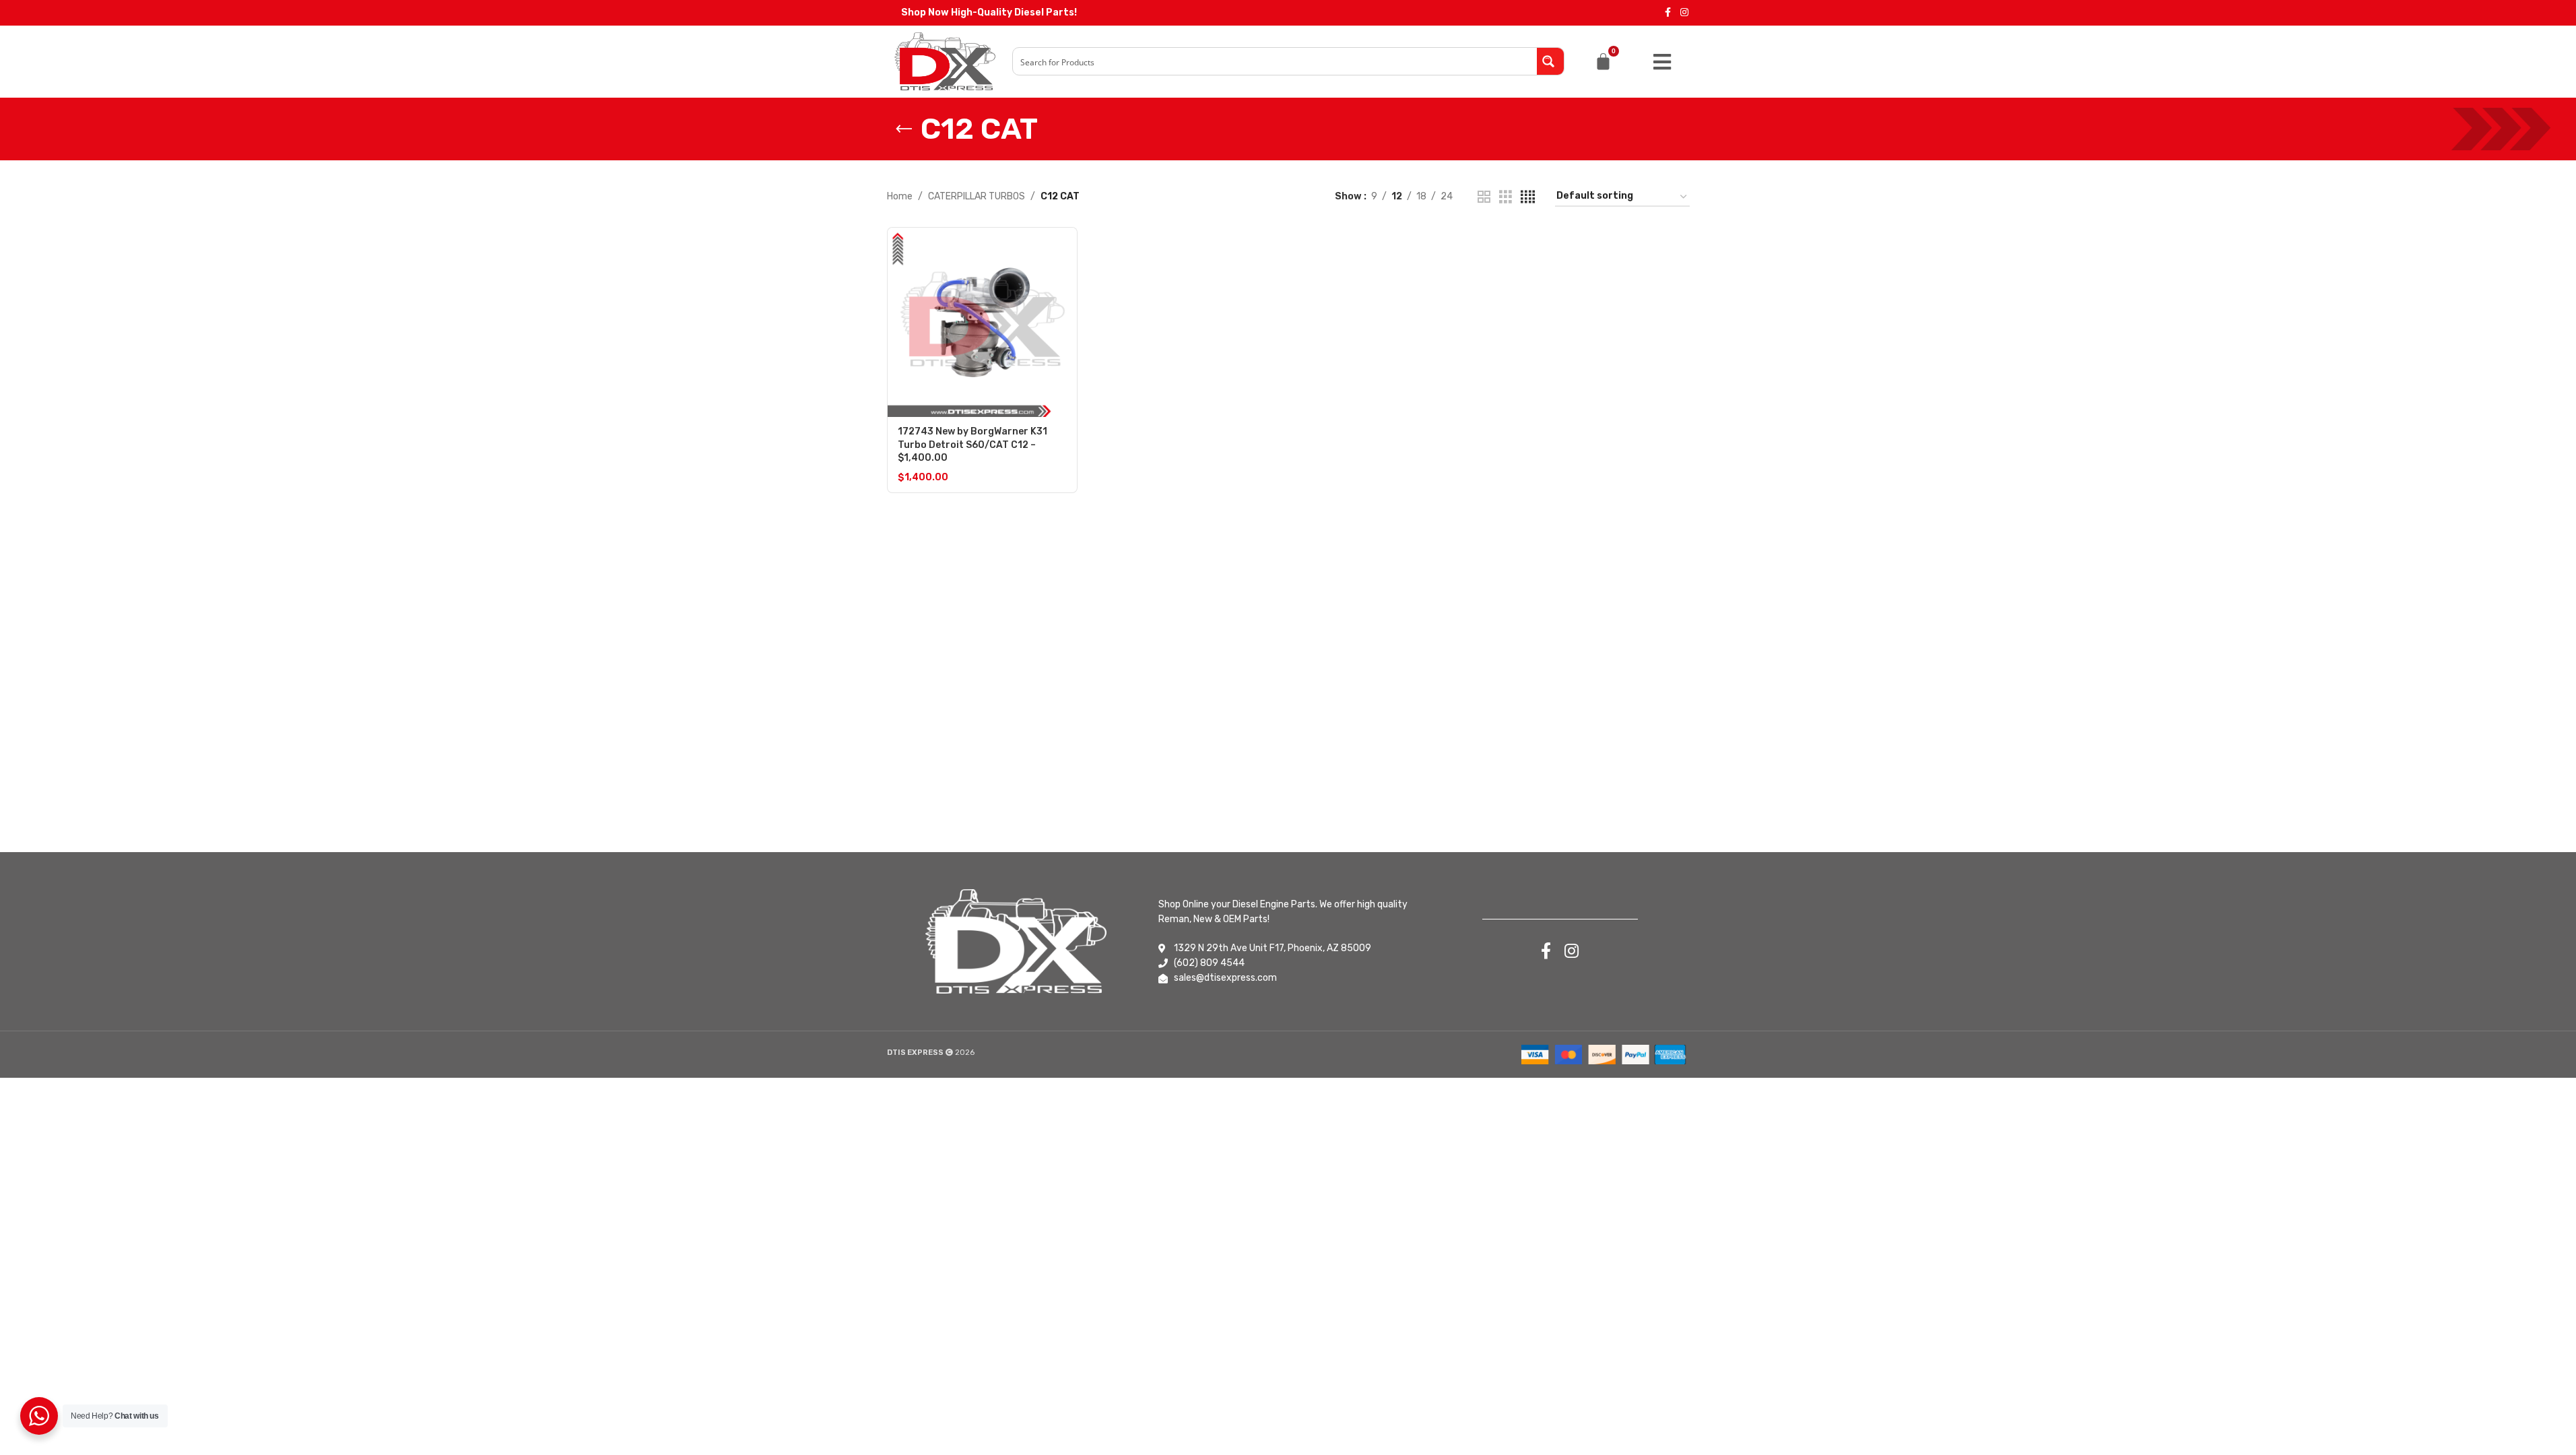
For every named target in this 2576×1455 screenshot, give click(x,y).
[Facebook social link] (1668, 13)
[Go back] (904, 129)
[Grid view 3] (1506, 197)
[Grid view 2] (1484, 197)
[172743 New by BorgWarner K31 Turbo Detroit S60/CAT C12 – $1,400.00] (982, 322)
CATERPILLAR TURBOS (977, 196)
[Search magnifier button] (1550, 61)
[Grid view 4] (1528, 197)
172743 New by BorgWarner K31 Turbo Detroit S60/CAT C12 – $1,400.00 (972, 445)
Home (900, 196)
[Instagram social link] (1684, 13)
